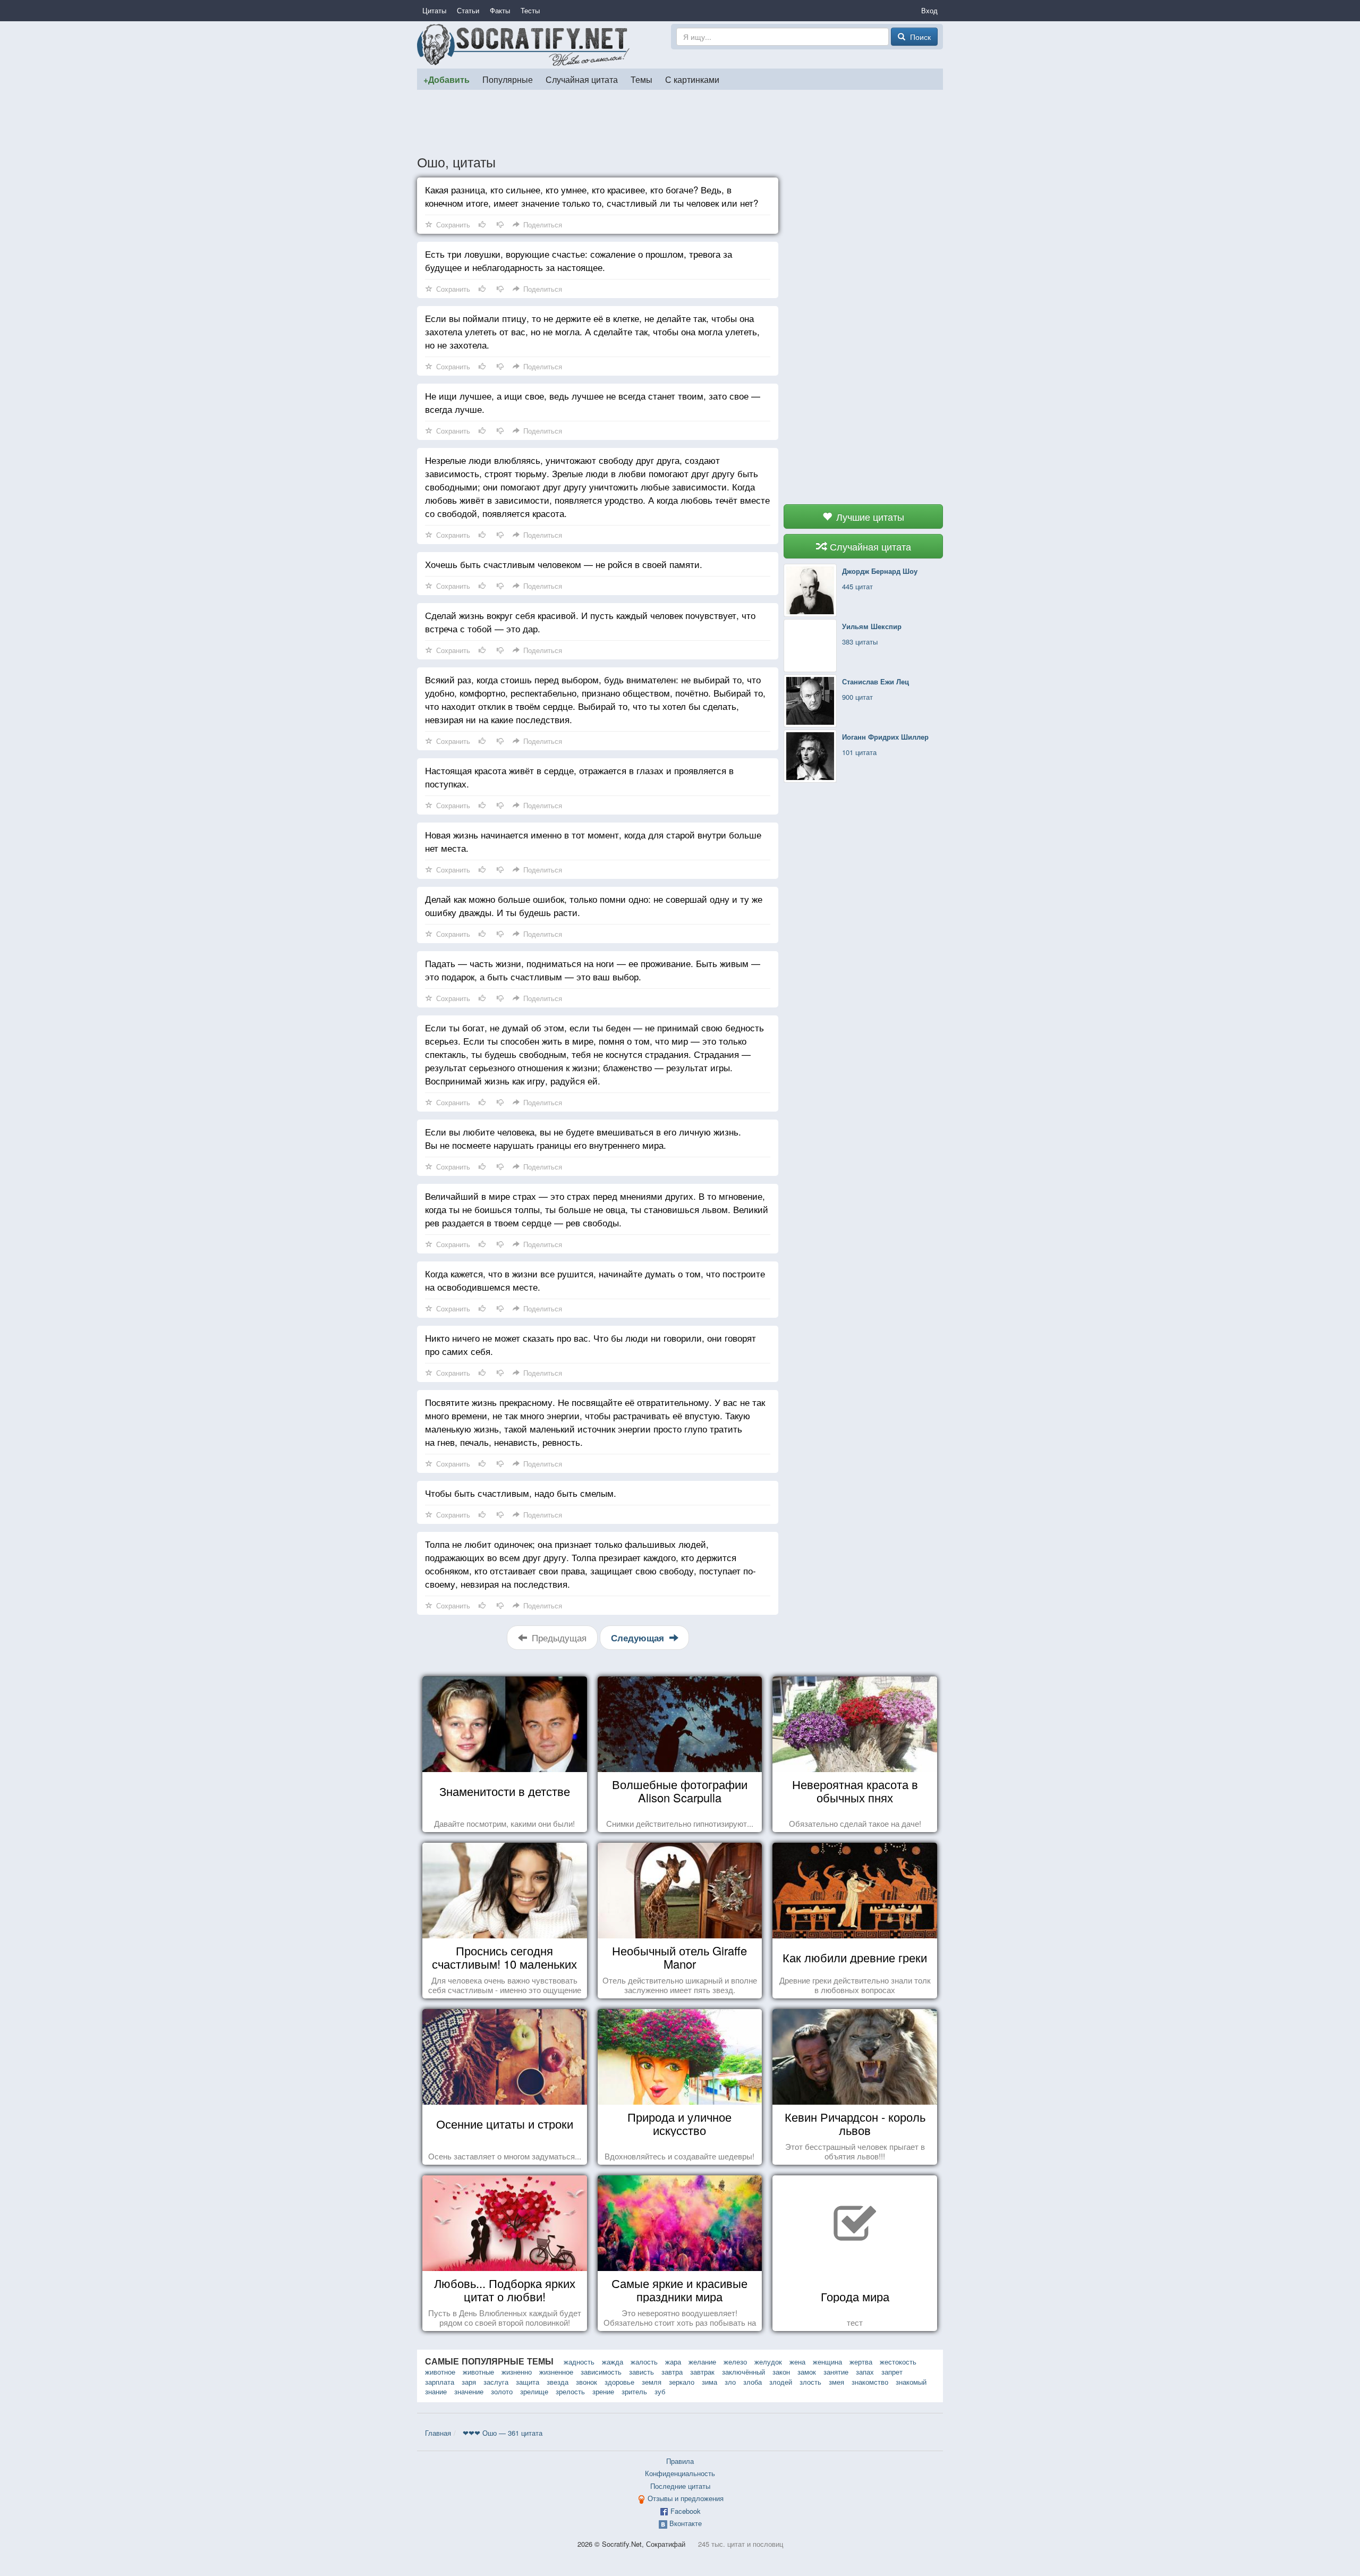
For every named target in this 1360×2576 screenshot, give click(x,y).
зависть (641, 2372)
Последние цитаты (680, 2486)
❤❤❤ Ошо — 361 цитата (503, 2433)
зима (709, 2382)
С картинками (692, 79)
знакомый (911, 2382)
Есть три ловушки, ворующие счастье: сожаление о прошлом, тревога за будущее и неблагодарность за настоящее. (579, 260)
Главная (438, 2433)
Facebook (686, 2511)
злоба (753, 2382)
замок (807, 2372)
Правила (680, 2461)
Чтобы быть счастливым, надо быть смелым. (521, 1493)
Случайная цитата (582, 79)
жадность (579, 2362)
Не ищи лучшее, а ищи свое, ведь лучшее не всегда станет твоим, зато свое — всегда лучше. (593, 402)
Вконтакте (686, 2523)
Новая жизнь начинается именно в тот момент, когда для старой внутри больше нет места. (593, 841)
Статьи (468, 10)
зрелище (534, 2391)
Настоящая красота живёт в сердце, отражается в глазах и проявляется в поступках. (579, 777)
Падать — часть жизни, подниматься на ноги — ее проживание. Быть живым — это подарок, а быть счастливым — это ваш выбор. (593, 970)
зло (730, 2382)
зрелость (570, 2391)
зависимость (601, 2372)
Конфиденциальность (680, 2473)
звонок (586, 2382)
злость (810, 2382)
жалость (644, 2362)
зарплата (440, 2382)
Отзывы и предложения (686, 2498)
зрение (603, 2391)
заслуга (496, 2382)
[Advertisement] (680, 122)
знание (436, 2391)
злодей (781, 2382)
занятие (836, 2372)
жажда (613, 2362)
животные (478, 2372)
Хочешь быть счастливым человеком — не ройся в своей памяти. (564, 564)
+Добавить (447, 79)
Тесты (530, 10)
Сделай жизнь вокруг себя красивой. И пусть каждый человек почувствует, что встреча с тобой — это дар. (590, 622)
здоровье (619, 2382)
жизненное (556, 2372)
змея (836, 2382)
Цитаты (434, 10)
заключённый (743, 2372)
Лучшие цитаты (869, 516)
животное (440, 2372)
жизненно (517, 2372)
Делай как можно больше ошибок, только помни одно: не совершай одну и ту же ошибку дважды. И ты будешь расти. (594, 905)
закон (781, 2372)
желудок (768, 2362)
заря (469, 2382)
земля (652, 2382)
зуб (660, 2391)
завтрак (702, 2372)
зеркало (682, 2382)
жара (673, 2362)
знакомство (870, 2382)
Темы (641, 79)
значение (469, 2391)
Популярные (508, 79)
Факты (500, 10)
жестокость (898, 2362)
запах (865, 2372)
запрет (892, 2372)
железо (735, 2362)
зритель (634, 2391)
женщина (827, 2362)
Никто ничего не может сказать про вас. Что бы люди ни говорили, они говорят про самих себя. (590, 1344)
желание (702, 2362)
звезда (558, 2382)
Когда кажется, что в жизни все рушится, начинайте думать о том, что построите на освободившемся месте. (595, 1280)
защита (528, 2382)
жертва (861, 2362)
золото (502, 2391)
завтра (672, 2372)
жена (797, 2362)
